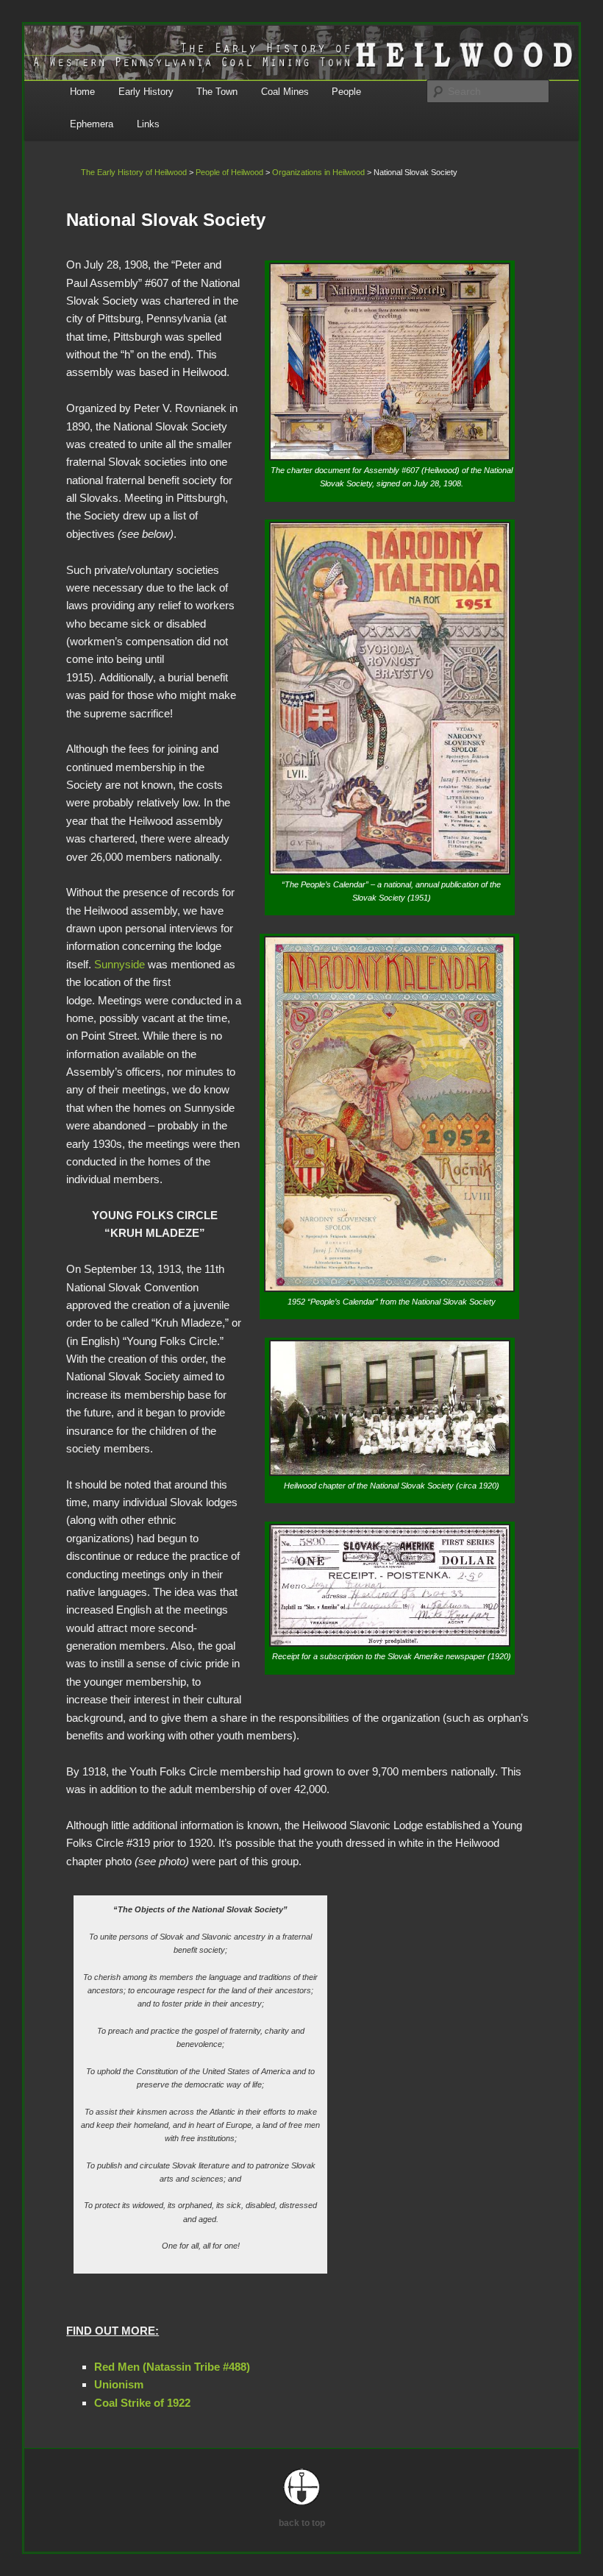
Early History (146, 92)
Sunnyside (119, 964)
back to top (302, 2523)
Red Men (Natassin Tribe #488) (172, 2367)
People (346, 92)
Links (148, 124)
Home (82, 92)
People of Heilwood (229, 172)
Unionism (119, 2384)
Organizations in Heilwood (318, 172)
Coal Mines (285, 92)
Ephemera (92, 124)
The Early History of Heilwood (134, 172)
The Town (217, 92)
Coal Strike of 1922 (142, 2403)
